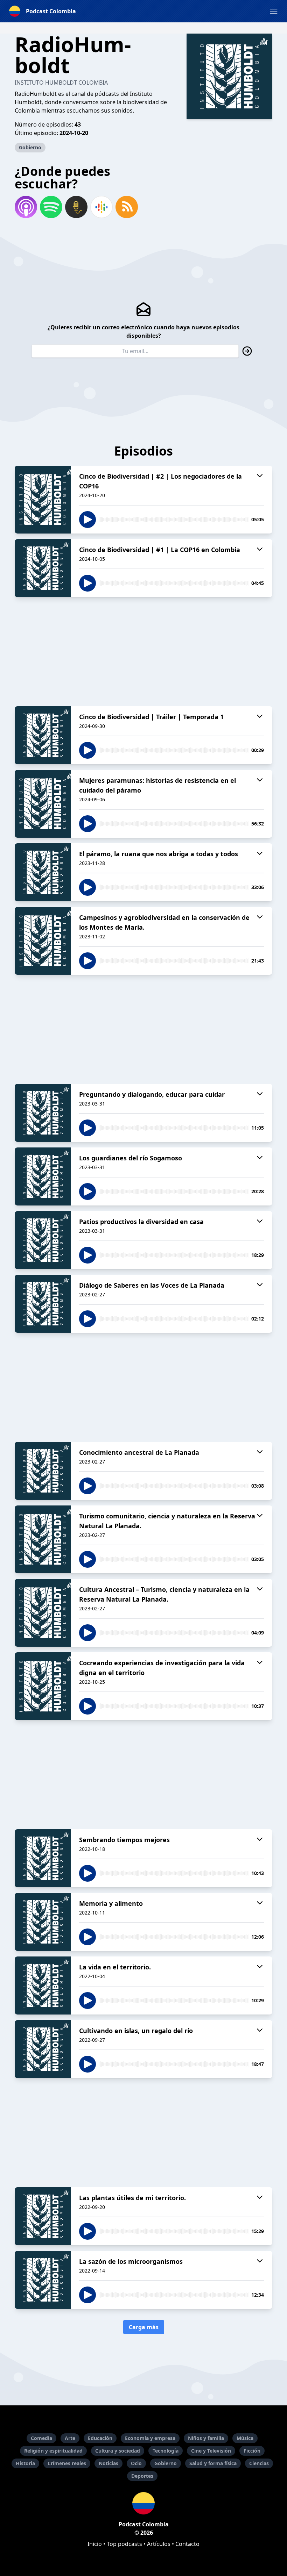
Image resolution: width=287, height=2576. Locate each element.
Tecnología (166, 2451)
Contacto (187, 2544)
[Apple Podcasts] (26, 207)
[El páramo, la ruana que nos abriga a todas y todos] (43, 872)
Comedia (41, 2438)
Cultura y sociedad (118, 2451)
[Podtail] (76, 207)
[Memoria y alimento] (43, 1922)
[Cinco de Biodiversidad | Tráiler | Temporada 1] (43, 735)
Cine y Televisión (211, 2451)
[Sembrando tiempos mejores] (43, 1858)
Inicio (95, 2544)
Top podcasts (124, 2544)
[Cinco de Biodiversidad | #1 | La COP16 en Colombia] (43, 568)
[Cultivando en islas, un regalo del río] (43, 2049)
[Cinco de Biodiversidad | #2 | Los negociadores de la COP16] (43, 500)
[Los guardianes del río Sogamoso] (43, 1176)
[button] (274, 11)
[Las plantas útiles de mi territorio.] (43, 2216)
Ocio (136, 2463)
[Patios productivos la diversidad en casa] (43, 1240)
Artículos (159, 2544)
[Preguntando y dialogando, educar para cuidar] (43, 1113)
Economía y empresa (150, 2438)
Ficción (252, 2451)
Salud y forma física (213, 2463)
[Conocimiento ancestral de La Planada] (43, 1471)
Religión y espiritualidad (53, 2451)
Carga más (144, 2327)
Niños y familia (206, 2438)
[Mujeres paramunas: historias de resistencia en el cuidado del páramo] (43, 804)
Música (245, 2438)
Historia (25, 2463)
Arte (70, 2438)
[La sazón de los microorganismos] (43, 2280)
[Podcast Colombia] (143, 2503)
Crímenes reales (67, 2463)
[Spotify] (51, 207)
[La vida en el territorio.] (43, 1985)
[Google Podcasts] (101, 207)
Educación (100, 2438)
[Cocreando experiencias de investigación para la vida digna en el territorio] (43, 1686)
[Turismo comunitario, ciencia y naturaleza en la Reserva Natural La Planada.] (43, 1539)
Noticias (108, 2463)
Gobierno (30, 147)
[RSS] (127, 207)
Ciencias (259, 2463)
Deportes (142, 2476)
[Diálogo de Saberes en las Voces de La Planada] (43, 1304)
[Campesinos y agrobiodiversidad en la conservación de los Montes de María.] (43, 941)
